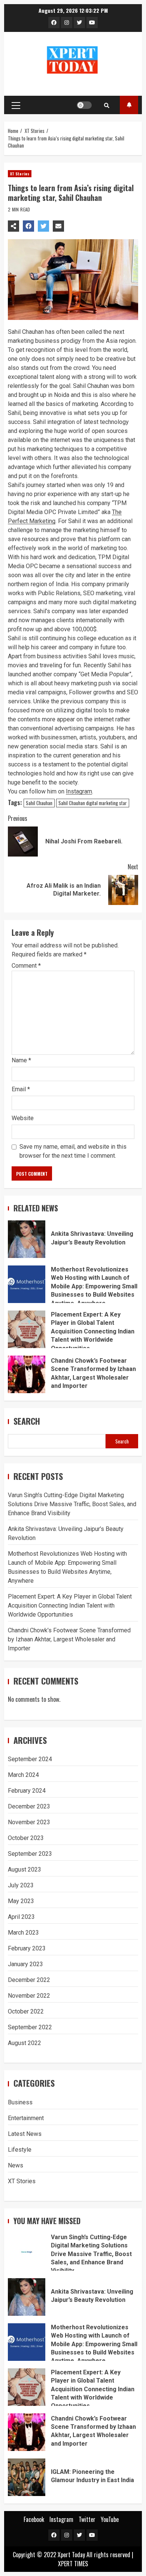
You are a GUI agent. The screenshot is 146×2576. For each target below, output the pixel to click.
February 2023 (27, 1948)
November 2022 (29, 1996)
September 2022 (30, 2027)
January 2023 (25, 1964)
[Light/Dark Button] (84, 105)
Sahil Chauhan (39, 803)
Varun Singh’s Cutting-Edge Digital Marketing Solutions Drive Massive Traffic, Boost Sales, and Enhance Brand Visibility (72, 1504)
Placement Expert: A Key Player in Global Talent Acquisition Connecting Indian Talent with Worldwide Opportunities (27, 1329)
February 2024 (27, 1791)
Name (21, 1060)
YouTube (110, 2519)
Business (20, 2102)
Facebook (34, 2519)
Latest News (25, 2134)
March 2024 (23, 1775)
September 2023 (30, 1854)
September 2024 (30, 1759)
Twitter (87, 2519)
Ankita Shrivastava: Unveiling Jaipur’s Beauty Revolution (27, 1239)
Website (23, 1118)
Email (21, 1089)
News (16, 2165)
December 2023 (29, 1806)
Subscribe (129, 105)
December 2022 (29, 1980)
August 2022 (25, 2043)
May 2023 (21, 1901)
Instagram (79, 791)
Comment (26, 966)
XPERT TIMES (73, 2564)
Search (27, 1421)
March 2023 (23, 1933)
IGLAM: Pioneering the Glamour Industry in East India (27, 2477)
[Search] (107, 105)
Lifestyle (20, 2150)
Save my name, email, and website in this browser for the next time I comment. (73, 1151)
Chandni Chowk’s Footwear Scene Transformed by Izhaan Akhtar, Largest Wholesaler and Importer (27, 1374)
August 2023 (25, 1869)
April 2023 (21, 1917)
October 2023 (26, 1838)
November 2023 (29, 1822)
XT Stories (20, 174)
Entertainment (26, 2118)
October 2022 (26, 2011)
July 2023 (21, 1885)
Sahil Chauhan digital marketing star (93, 803)
